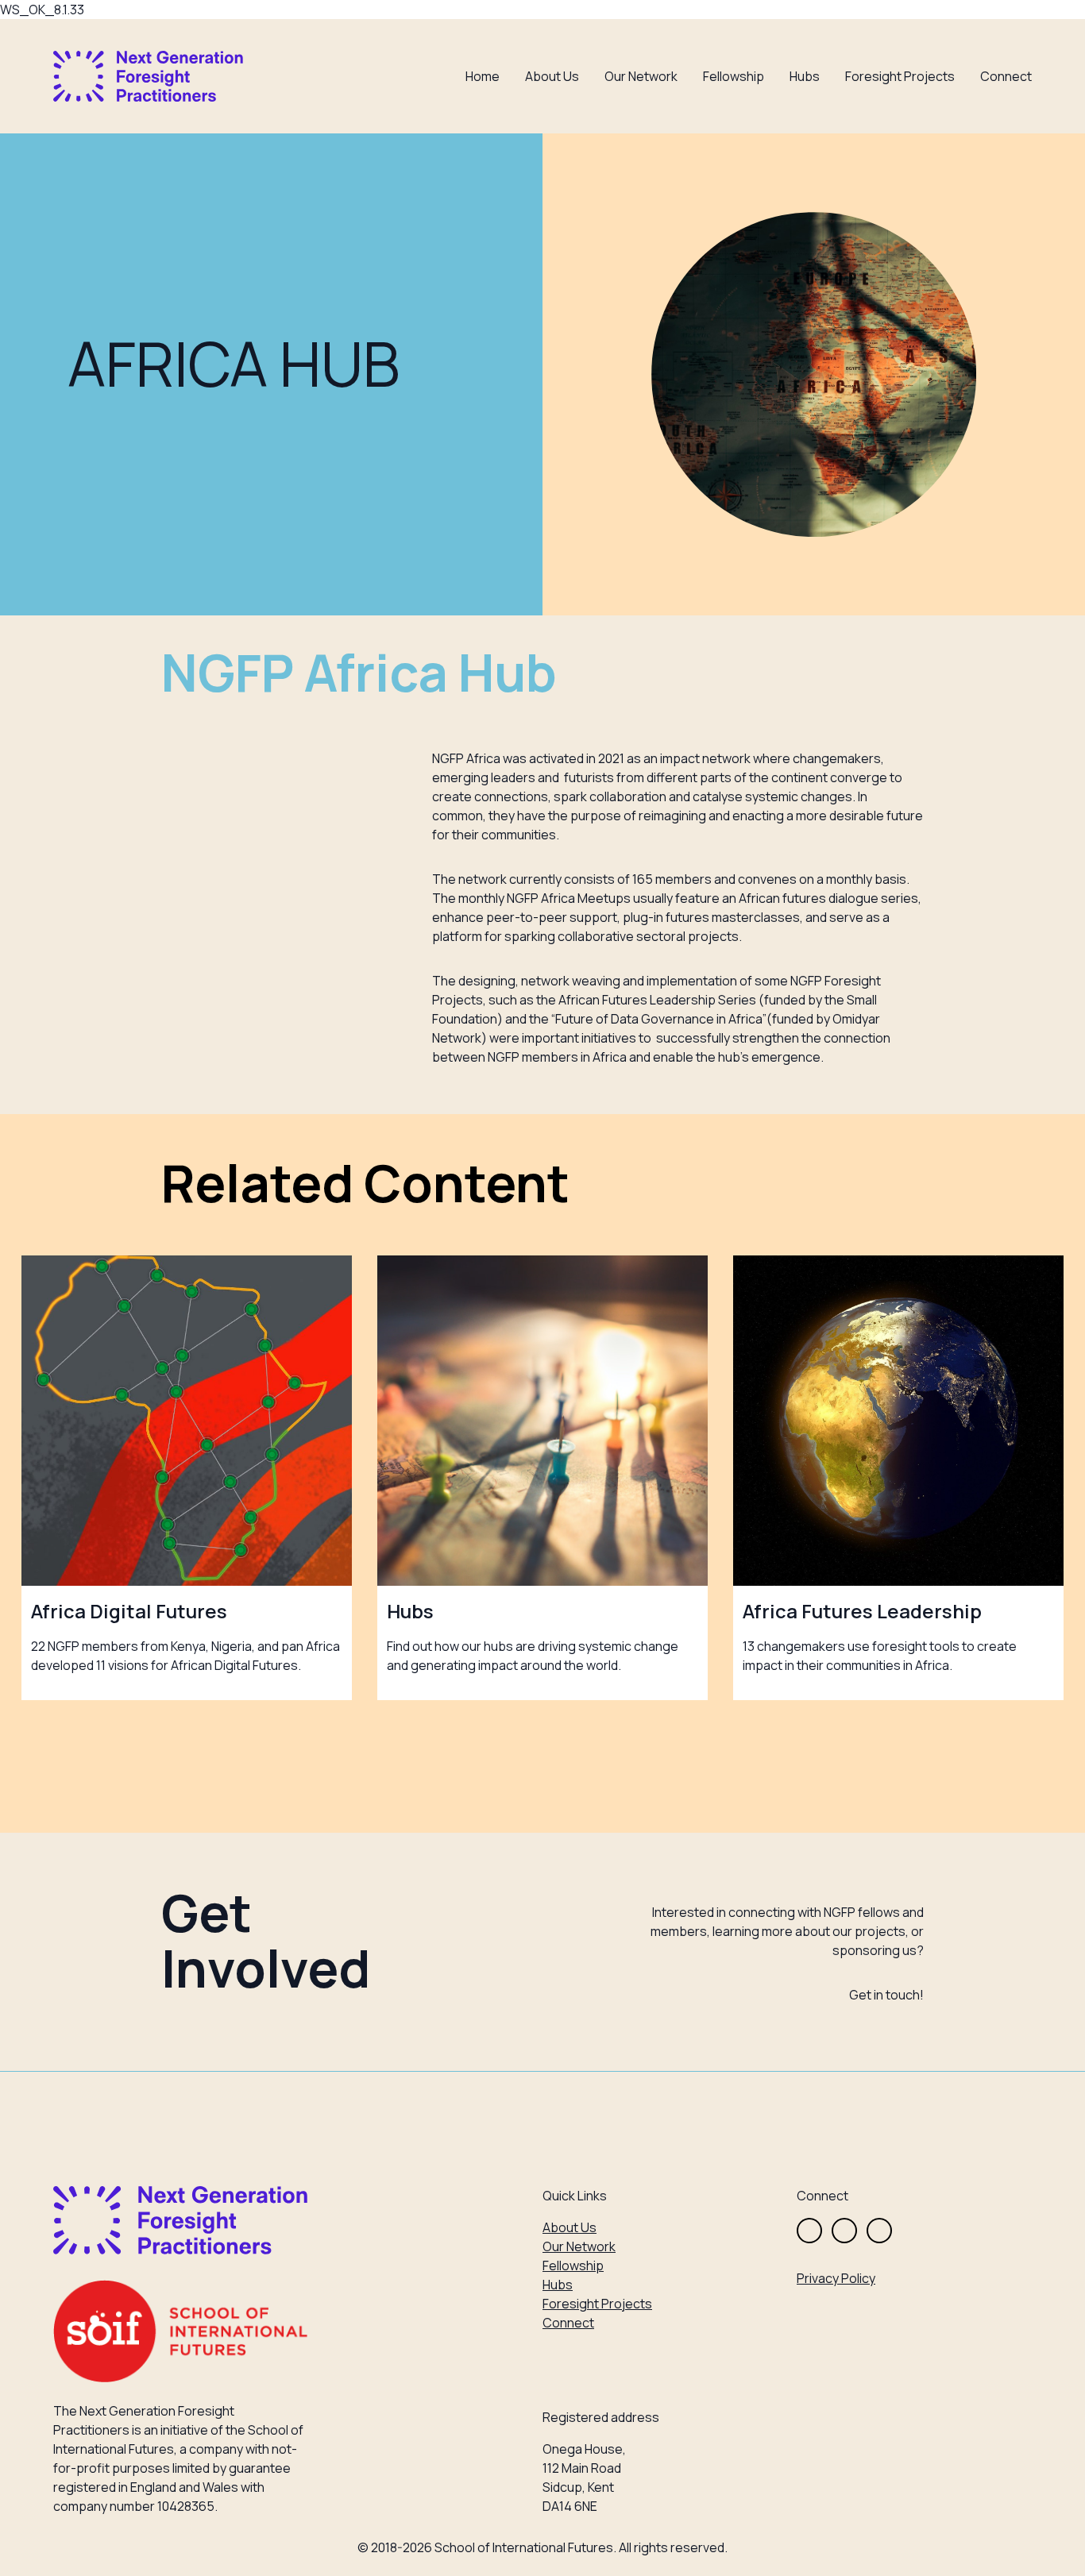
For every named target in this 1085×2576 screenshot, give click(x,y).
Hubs (805, 76)
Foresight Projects (900, 76)
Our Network (641, 76)
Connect (1006, 76)
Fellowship (734, 76)
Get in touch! (886, 1995)
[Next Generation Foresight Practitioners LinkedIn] (879, 2231)
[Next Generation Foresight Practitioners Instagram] (844, 2231)
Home (483, 76)
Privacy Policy (836, 2278)
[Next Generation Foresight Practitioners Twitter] (809, 2231)
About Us (552, 76)
